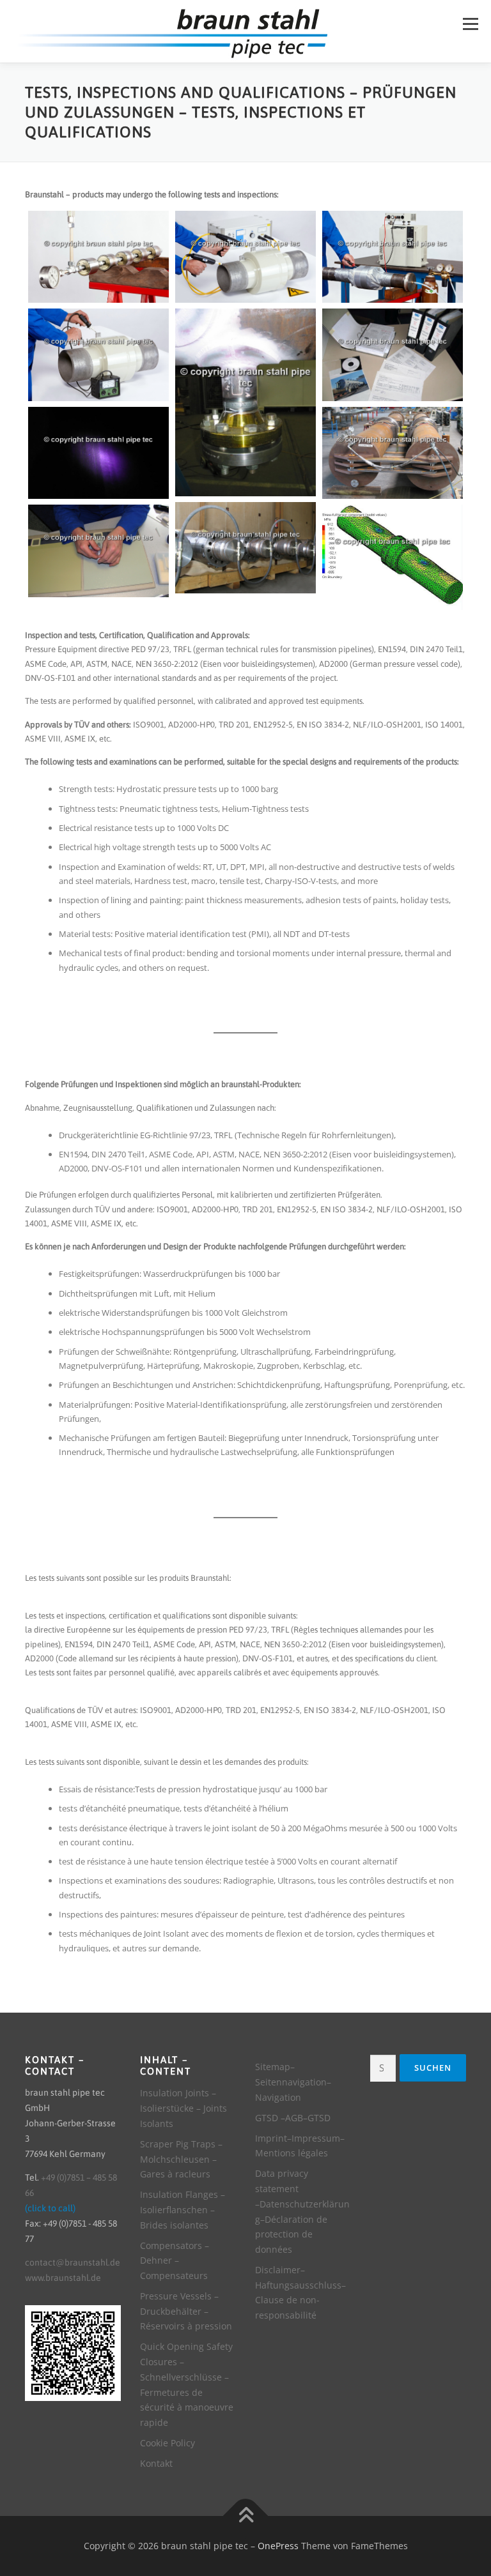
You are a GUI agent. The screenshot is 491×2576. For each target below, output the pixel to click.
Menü (470, 24)
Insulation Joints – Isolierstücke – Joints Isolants (183, 2108)
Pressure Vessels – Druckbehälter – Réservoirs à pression (186, 2311)
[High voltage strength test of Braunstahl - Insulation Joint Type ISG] (245, 257)
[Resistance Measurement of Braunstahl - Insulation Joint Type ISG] (98, 354)
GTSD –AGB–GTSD (293, 2118)
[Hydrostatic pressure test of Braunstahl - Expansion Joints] (245, 548)
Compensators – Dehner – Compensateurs (175, 2261)
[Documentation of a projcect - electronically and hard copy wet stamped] (393, 354)
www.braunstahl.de (63, 2278)
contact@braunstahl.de (73, 2262)
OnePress (278, 2546)
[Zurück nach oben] (246, 2516)
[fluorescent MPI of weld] (98, 453)
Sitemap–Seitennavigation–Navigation (293, 2082)
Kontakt (156, 2463)
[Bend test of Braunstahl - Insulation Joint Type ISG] (393, 453)
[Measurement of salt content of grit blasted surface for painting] (98, 551)
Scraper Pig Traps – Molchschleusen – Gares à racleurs (181, 2159)
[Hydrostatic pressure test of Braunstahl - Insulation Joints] (98, 257)
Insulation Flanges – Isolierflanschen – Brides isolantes (183, 2210)
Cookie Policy (168, 2443)
